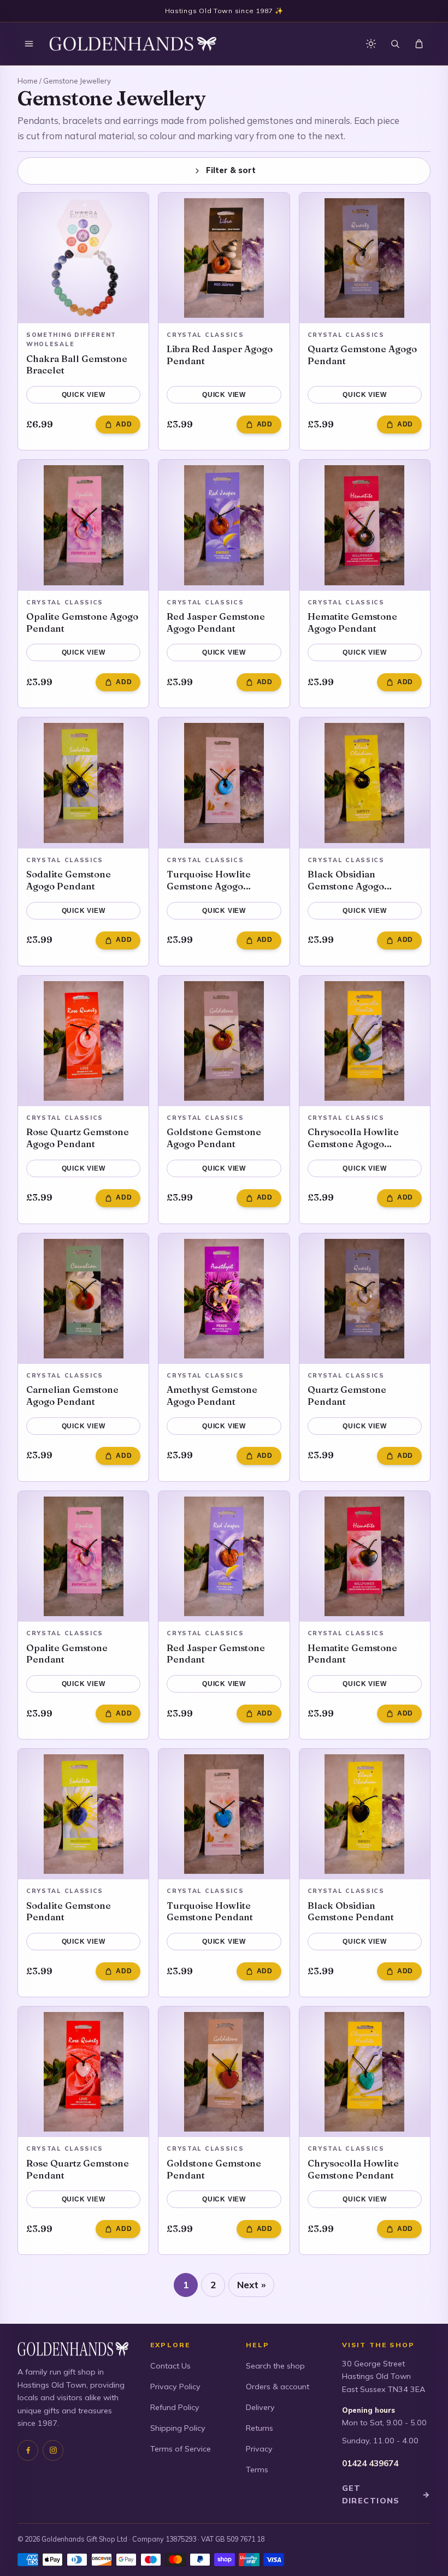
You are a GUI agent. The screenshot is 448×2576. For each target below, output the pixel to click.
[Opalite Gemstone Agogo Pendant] (83, 525)
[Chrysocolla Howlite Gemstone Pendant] (365, 2072)
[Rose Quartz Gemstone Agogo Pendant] (83, 1041)
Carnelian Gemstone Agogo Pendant (72, 1395)
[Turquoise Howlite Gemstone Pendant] (224, 1814)
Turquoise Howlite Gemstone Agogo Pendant (209, 880)
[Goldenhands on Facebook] (28, 2450)
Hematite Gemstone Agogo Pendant (352, 622)
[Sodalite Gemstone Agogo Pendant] (83, 783)
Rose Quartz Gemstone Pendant (78, 2169)
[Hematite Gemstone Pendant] (365, 1556)
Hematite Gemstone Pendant (352, 1654)
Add (124, 424)
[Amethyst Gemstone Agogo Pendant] (224, 1299)
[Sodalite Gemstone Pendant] (83, 1814)
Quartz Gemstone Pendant (347, 1395)
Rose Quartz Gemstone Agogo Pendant (78, 1138)
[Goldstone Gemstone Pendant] (224, 2072)
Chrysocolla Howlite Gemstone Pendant (353, 2169)
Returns (260, 2428)
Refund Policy (175, 2407)
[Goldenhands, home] (133, 44)
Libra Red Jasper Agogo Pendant (220, 355)
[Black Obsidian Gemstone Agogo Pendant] (365, 783)
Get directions (386, 2494)
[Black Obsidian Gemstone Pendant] (365, 1814)
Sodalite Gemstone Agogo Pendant (69, 880)
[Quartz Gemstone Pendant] (365, 1299)
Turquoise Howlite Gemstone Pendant (210, 1911)
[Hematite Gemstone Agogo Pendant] (365, 525)
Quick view (84, 395)
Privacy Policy (175, 2387)
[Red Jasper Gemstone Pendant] (224, 1556)
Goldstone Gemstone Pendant (214, 2169)
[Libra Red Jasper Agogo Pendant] (224, 258)
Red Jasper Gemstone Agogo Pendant (216, 622)
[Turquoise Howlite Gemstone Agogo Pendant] (224, 783)
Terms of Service (181, 2449)
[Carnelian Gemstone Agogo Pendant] (83, 1299)
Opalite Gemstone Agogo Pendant (82, 622)
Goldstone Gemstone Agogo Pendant (214, 1138)
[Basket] (419, 44)
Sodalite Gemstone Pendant (69, 1911)
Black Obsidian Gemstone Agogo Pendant (346, 880)
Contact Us (170, 2366)
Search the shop (275, 2366)
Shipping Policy (178, 2428)
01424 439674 (370, 2463)
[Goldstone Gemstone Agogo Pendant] (224, 1041)
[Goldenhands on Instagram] (53, 2450)
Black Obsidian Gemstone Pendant (351, 1911)
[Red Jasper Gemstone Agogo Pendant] (224, 525)
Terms (257, 2470)
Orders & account (278, 2387)
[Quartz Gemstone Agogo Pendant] (365, 258)
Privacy (259, 2449)
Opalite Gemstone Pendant (67, 1654)
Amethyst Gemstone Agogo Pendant (212, 1395)
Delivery (260, 2407)
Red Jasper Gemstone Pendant (216, 1654)
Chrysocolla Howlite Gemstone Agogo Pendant (353, 1138)
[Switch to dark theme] (371, 44)
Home (28, 81)
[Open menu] (29, 44)
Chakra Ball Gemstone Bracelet (77, 364)
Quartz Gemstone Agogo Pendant (362, 355)
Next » (251, 2285)
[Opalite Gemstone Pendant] (83, 1556)
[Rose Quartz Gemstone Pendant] (83, 2072)
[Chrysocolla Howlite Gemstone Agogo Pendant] (365, 1041)
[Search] (395, 44)
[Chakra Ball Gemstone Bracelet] (83, 258)
